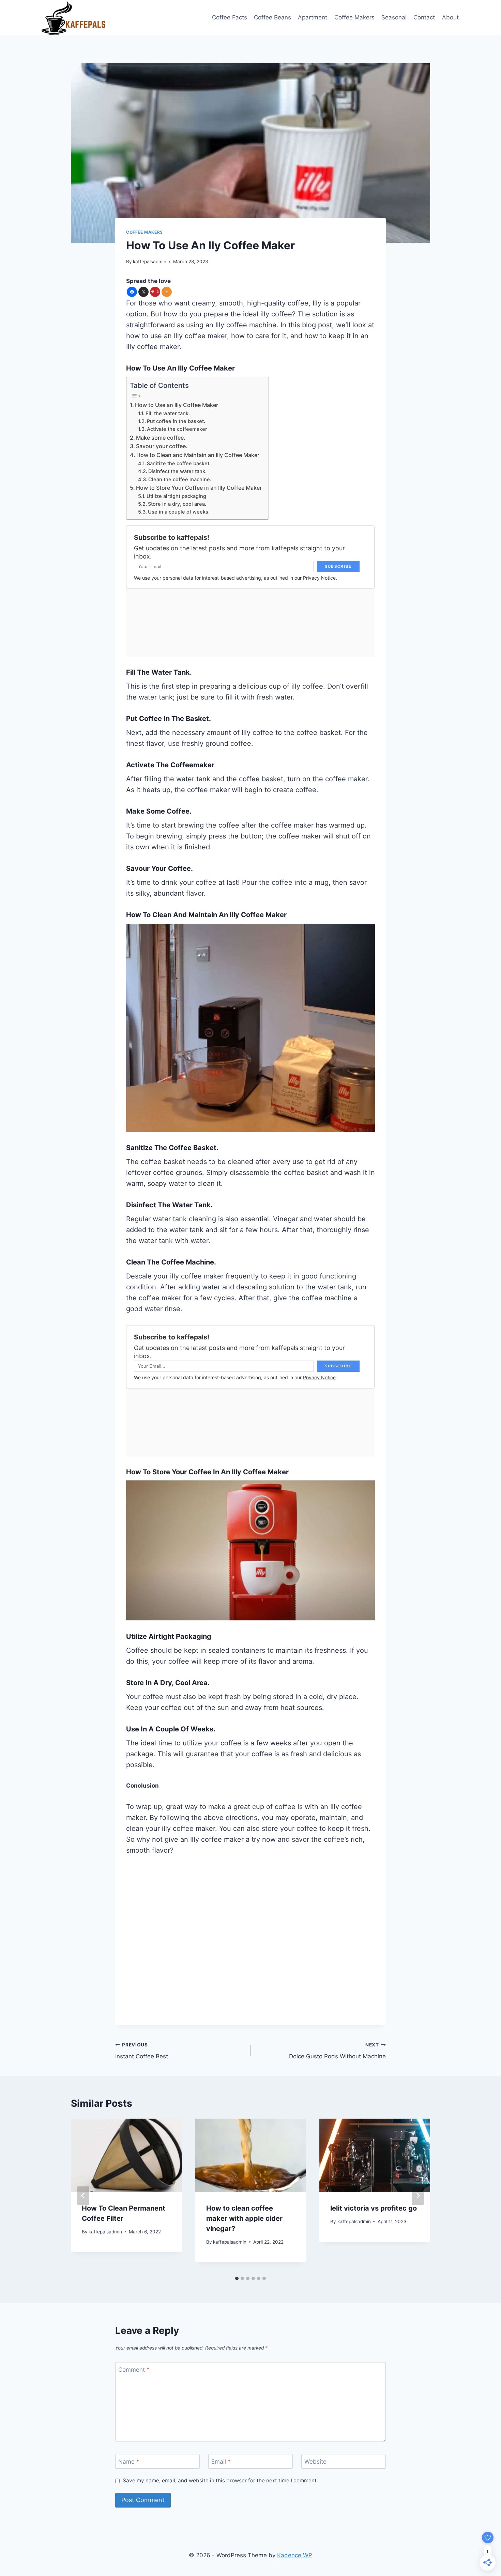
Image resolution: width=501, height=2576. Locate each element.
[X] (143, 292)
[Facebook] (132, 292)
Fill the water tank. (168, 413)
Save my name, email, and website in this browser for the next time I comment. (220, 2480)
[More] (167, 292)
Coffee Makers (354, 17)
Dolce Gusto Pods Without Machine (337, 2051)
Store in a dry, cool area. (177, 504)
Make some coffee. (161, 438)
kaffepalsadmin (150, 262)
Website (315, 2462)
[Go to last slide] (83, 2196)
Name (129, 2462)
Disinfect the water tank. (177, 471)
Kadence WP (295, 2555)
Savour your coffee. (162, 446)
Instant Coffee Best (142, 2051)
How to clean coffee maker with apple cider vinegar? (244, 2218)
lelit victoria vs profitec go (374, 2208)
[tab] (237, 2278)
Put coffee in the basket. (177, 421)
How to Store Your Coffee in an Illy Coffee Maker (199, 488)
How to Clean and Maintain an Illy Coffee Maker (198, 455)
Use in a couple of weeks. (179, 512)
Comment (134, 2370)
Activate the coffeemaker (177, 429)
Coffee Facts (230, 17)
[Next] (418, 2196)
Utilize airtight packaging (176, 496)
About (450, 17)
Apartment (313, 17)
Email (221, 2462)
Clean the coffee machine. (180, 480)
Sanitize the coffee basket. (179, 464)
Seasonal (394, 17)
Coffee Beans (272, 17)
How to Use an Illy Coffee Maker (177, 405)
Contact (424, 17)
